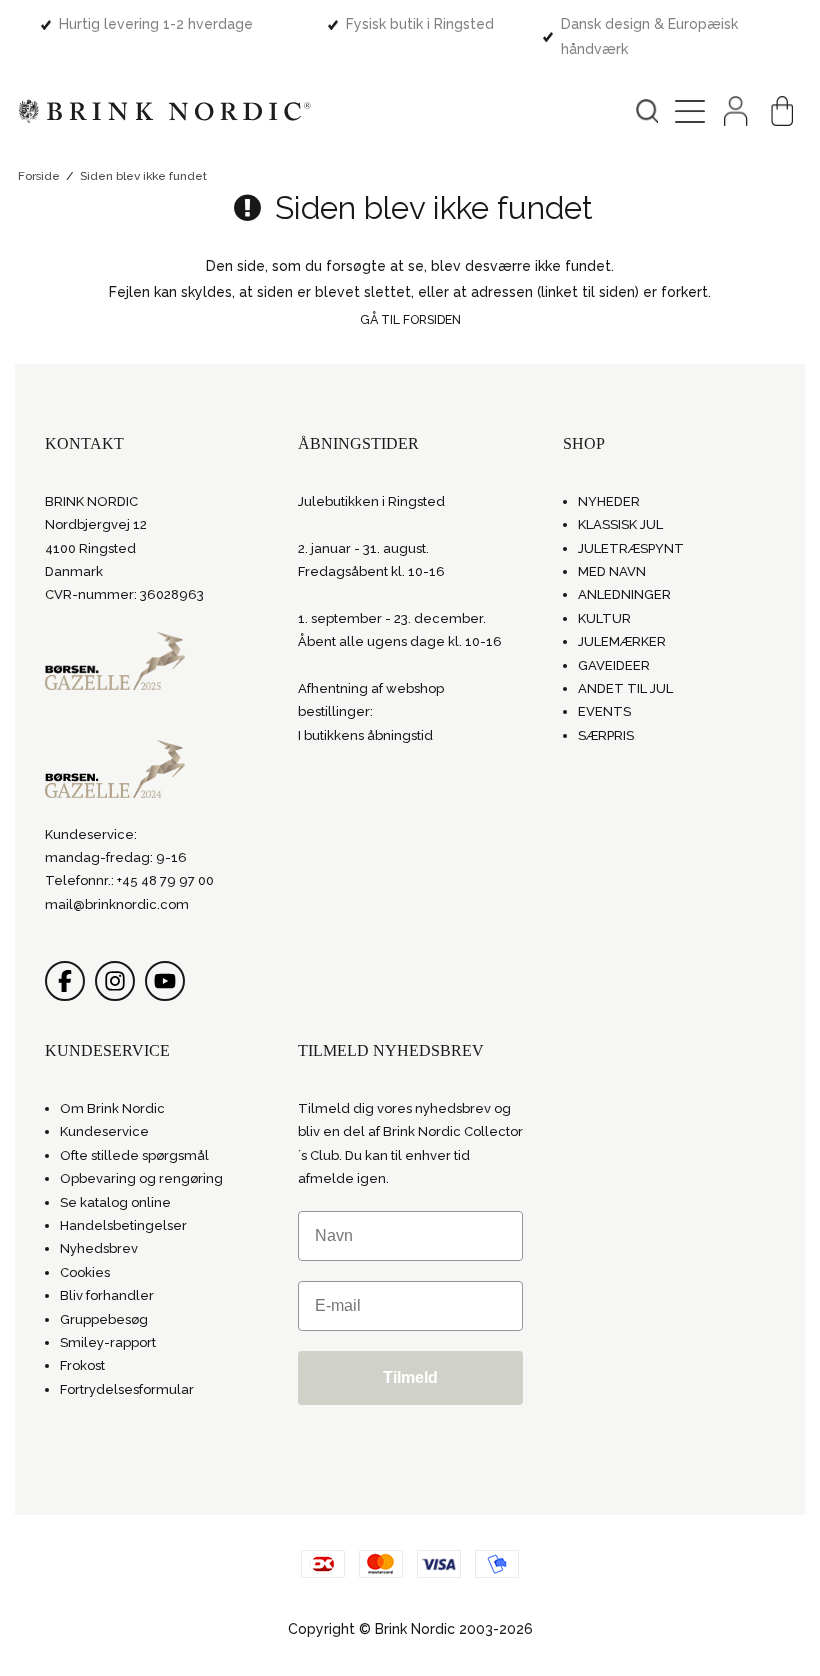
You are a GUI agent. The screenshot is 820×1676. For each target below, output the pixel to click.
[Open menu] (690, 111)
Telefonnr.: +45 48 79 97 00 (129, 880)
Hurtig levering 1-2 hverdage (156, 24)
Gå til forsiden (410, 319)
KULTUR (604, 618)
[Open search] (647, 111)
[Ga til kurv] (782, 111)
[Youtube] (165, 981)
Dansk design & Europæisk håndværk (649, 36)
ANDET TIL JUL (625, 688)
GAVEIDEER (614, 665)
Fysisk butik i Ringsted (420, 24)
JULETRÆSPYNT (631, 548)
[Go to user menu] (736, 111)
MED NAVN (612, 571)
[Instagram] (115, 981)
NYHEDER (609, 501)
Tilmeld (410, 1377)
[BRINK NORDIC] (165, 111)
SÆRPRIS (606, 735)
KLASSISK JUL (620, 524)
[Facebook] (65, 981)
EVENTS (604, 711)
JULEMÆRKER (622, 641)
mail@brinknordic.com (117, 904)
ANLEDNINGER (624, 594)
